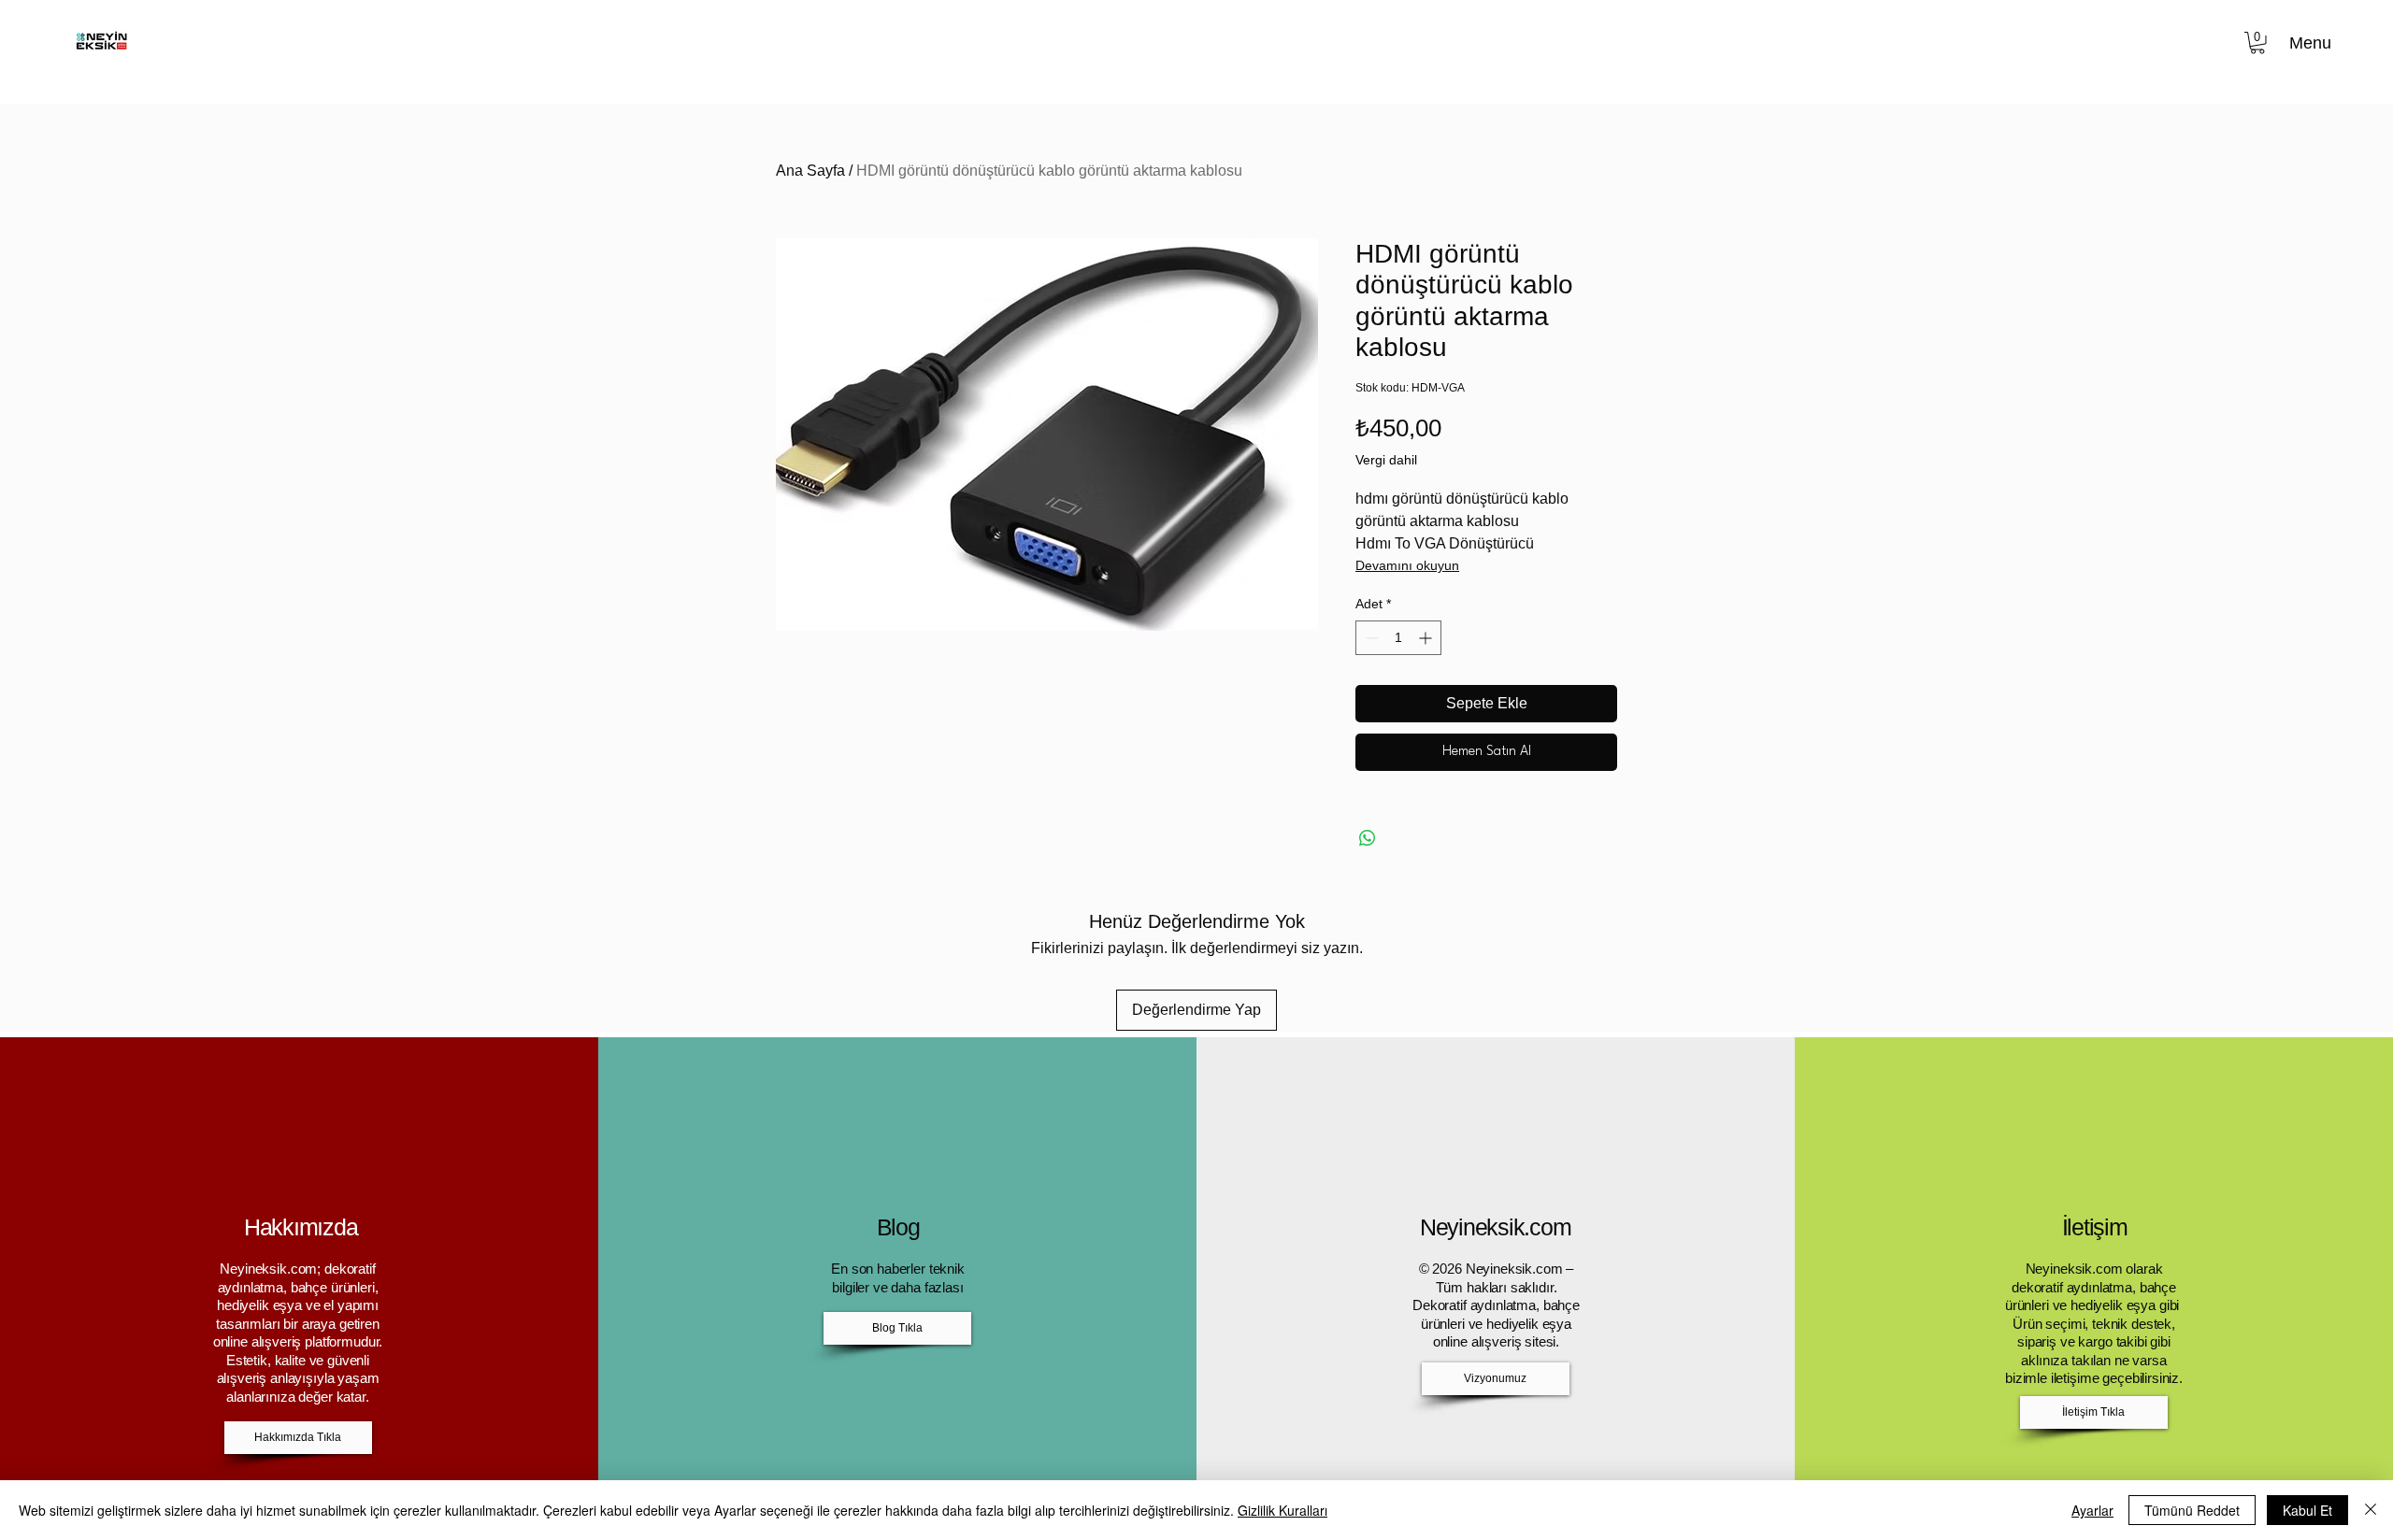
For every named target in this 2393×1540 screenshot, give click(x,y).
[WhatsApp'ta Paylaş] (1368, 838)
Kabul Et (2307, 1510)
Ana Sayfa (810, 171)
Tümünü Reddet (2192, 1510)
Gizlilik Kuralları (1282, 1510)
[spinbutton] (1398, 638)
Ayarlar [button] (2092, 1510)
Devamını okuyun (1407, 565)
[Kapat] (2371, 1510)
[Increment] (1427, 638)
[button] (2257, 43)
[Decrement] (1370, 638)
